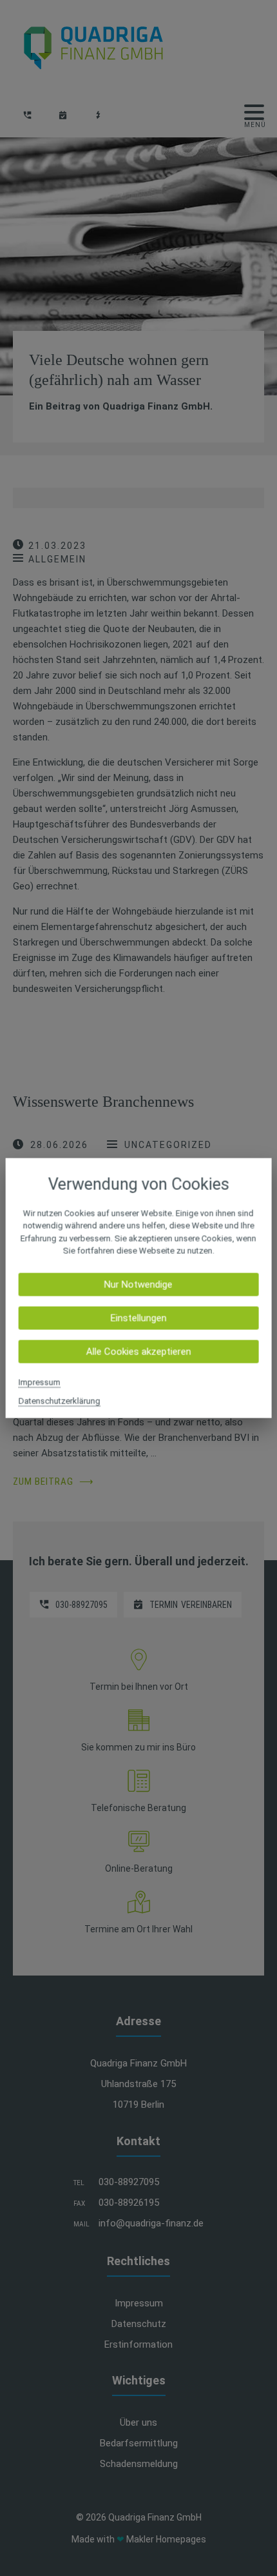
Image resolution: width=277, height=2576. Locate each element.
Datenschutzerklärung (60, 1401)
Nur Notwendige (138, 1284)
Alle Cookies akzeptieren (138, 1351)
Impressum (40, 1382)
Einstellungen (138, 1318)
